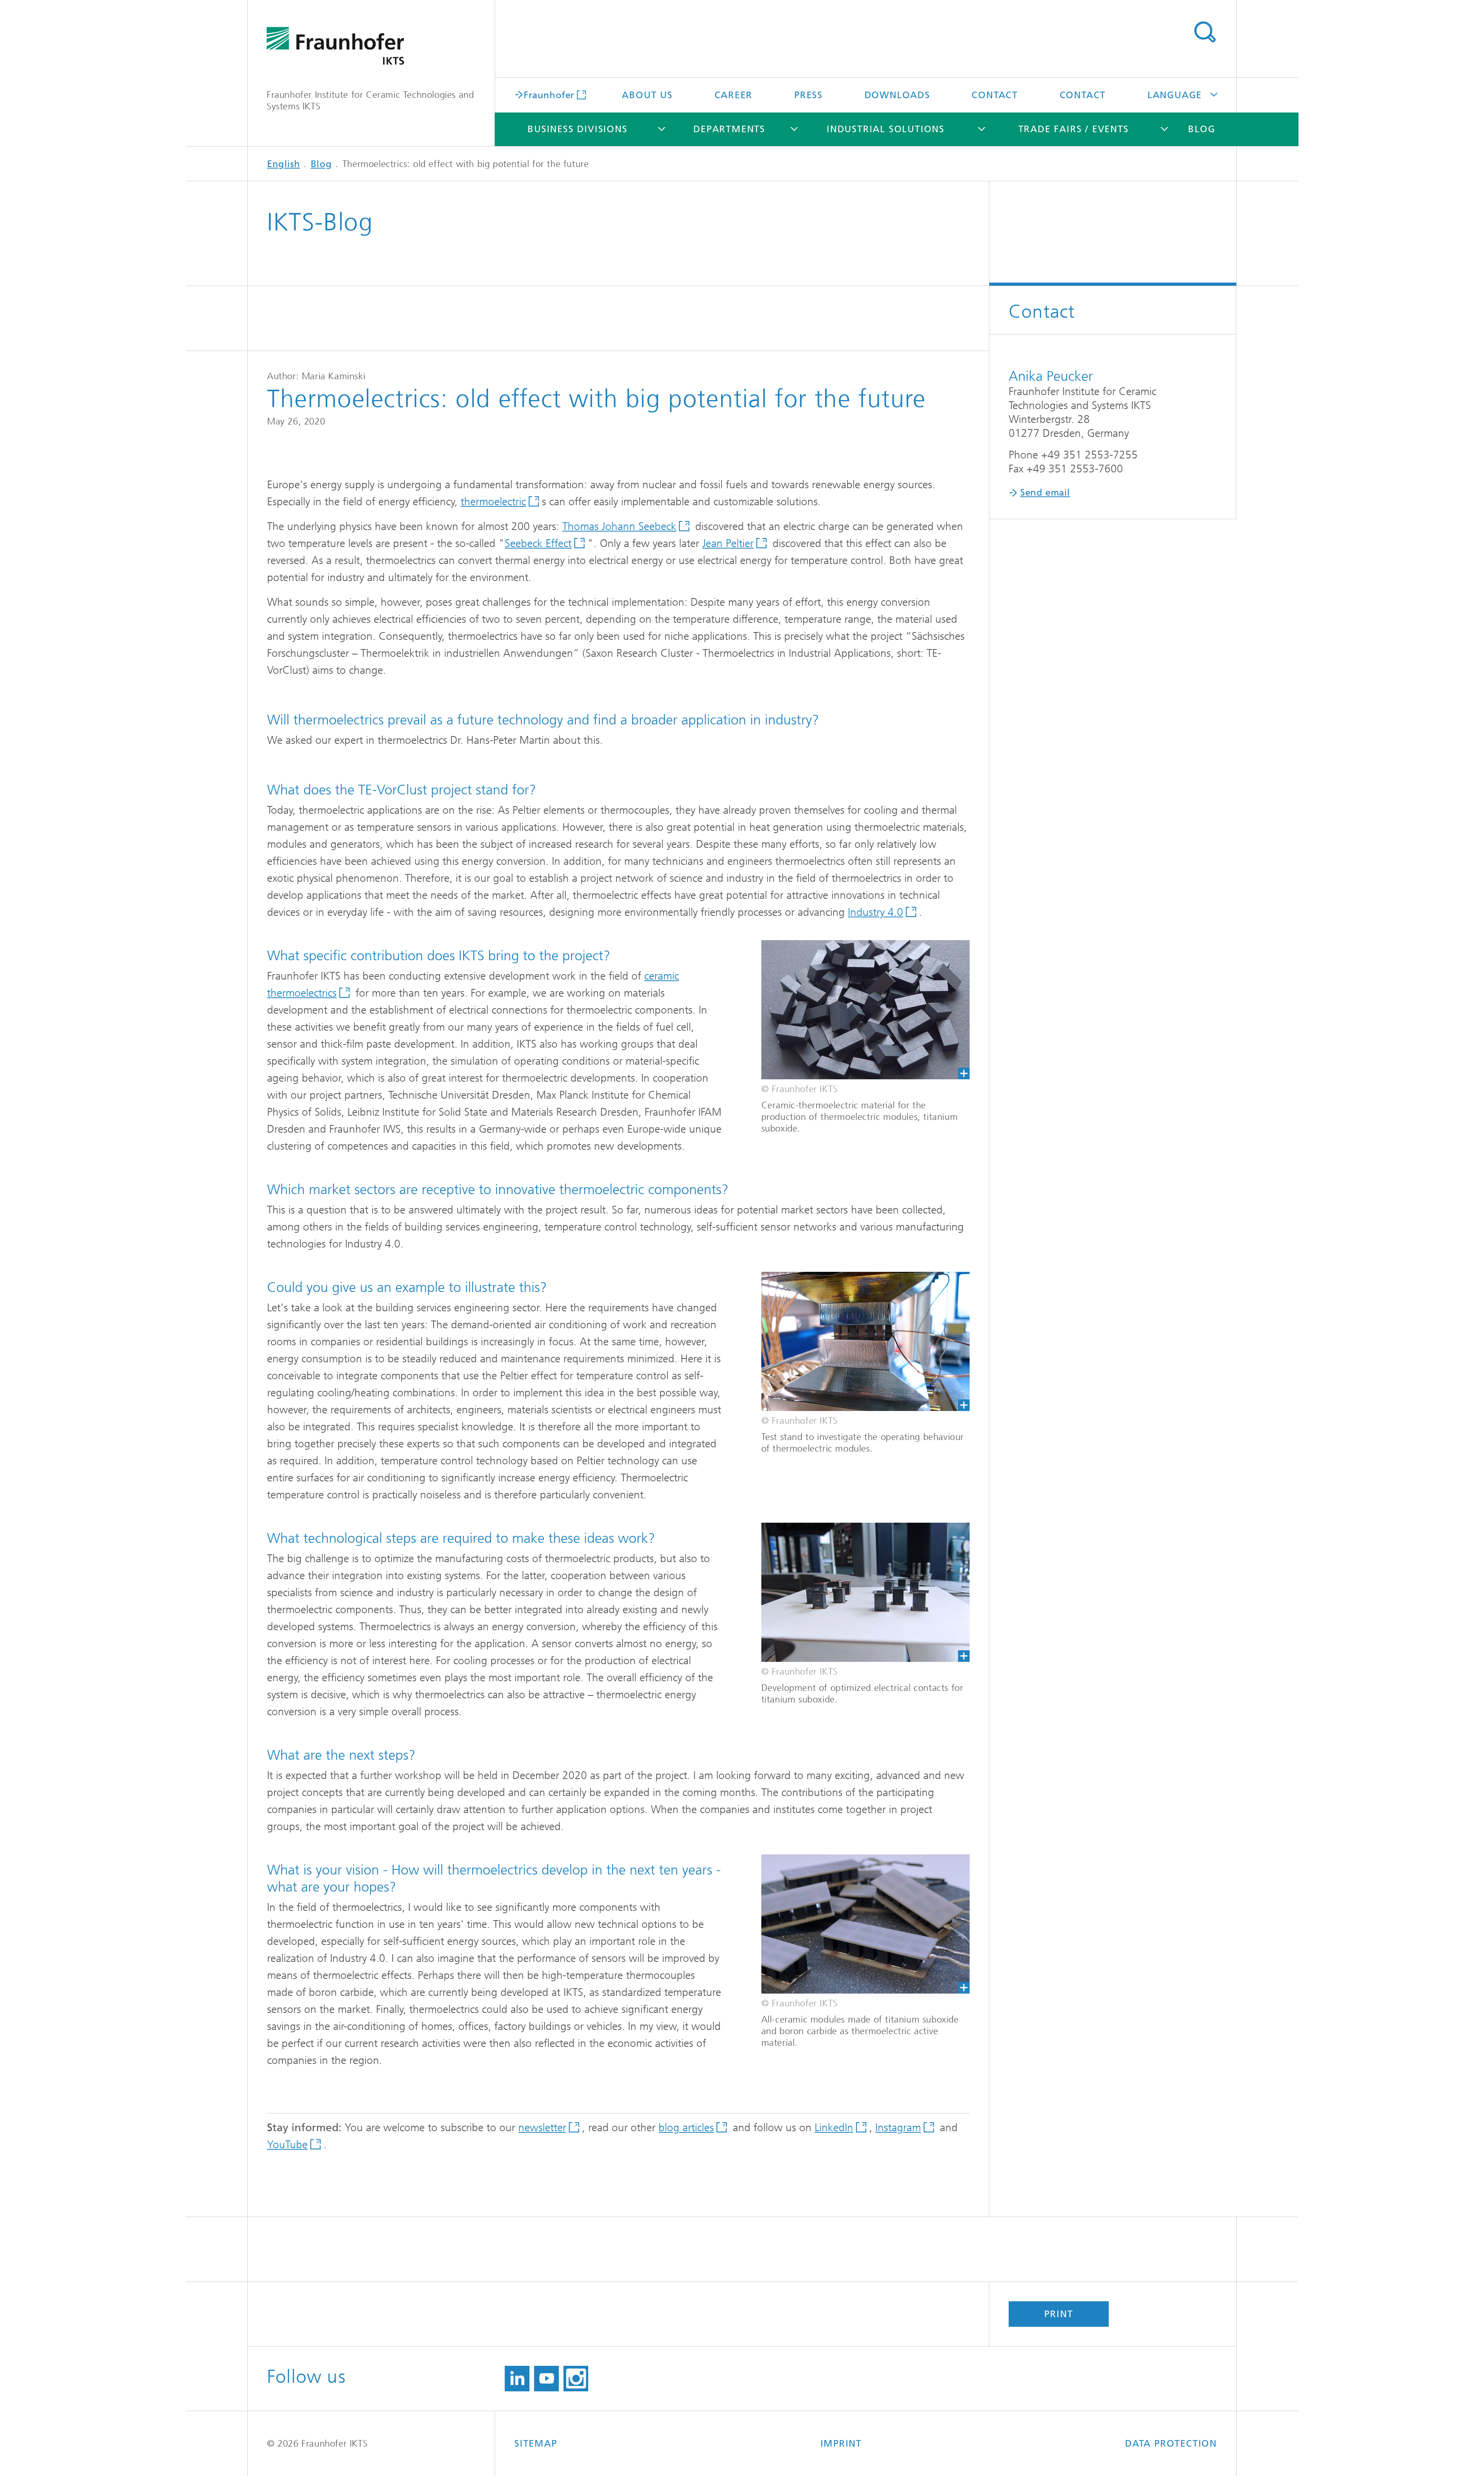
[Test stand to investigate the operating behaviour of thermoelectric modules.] (865, 1341)
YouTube (287, 2145)
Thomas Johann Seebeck (619, 526)
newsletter (542, 2128)
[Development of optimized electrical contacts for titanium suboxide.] (865, 1592)
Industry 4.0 (876, 912)
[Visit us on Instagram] (576, 2379)
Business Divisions (577, 129)
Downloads (897, 95)
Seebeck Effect (538, 543)
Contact (995, 95)
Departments (729, 129)
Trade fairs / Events (1074, 129)
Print (1059, 2314)
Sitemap (536, 2444)
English (283, 164)
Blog (1201, 129)
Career (734, 95)
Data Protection (1171, 2444)
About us (647, 95)
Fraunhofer (549, 95)
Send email (1045, 492)
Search (1205, 32)
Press (808, 95)
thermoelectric (493, 502)
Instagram (898, 2128)
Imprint (841, 2444)
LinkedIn (834, 2128)
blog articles (686, 2128)
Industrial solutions (886, 129)
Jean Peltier (728, 543)
